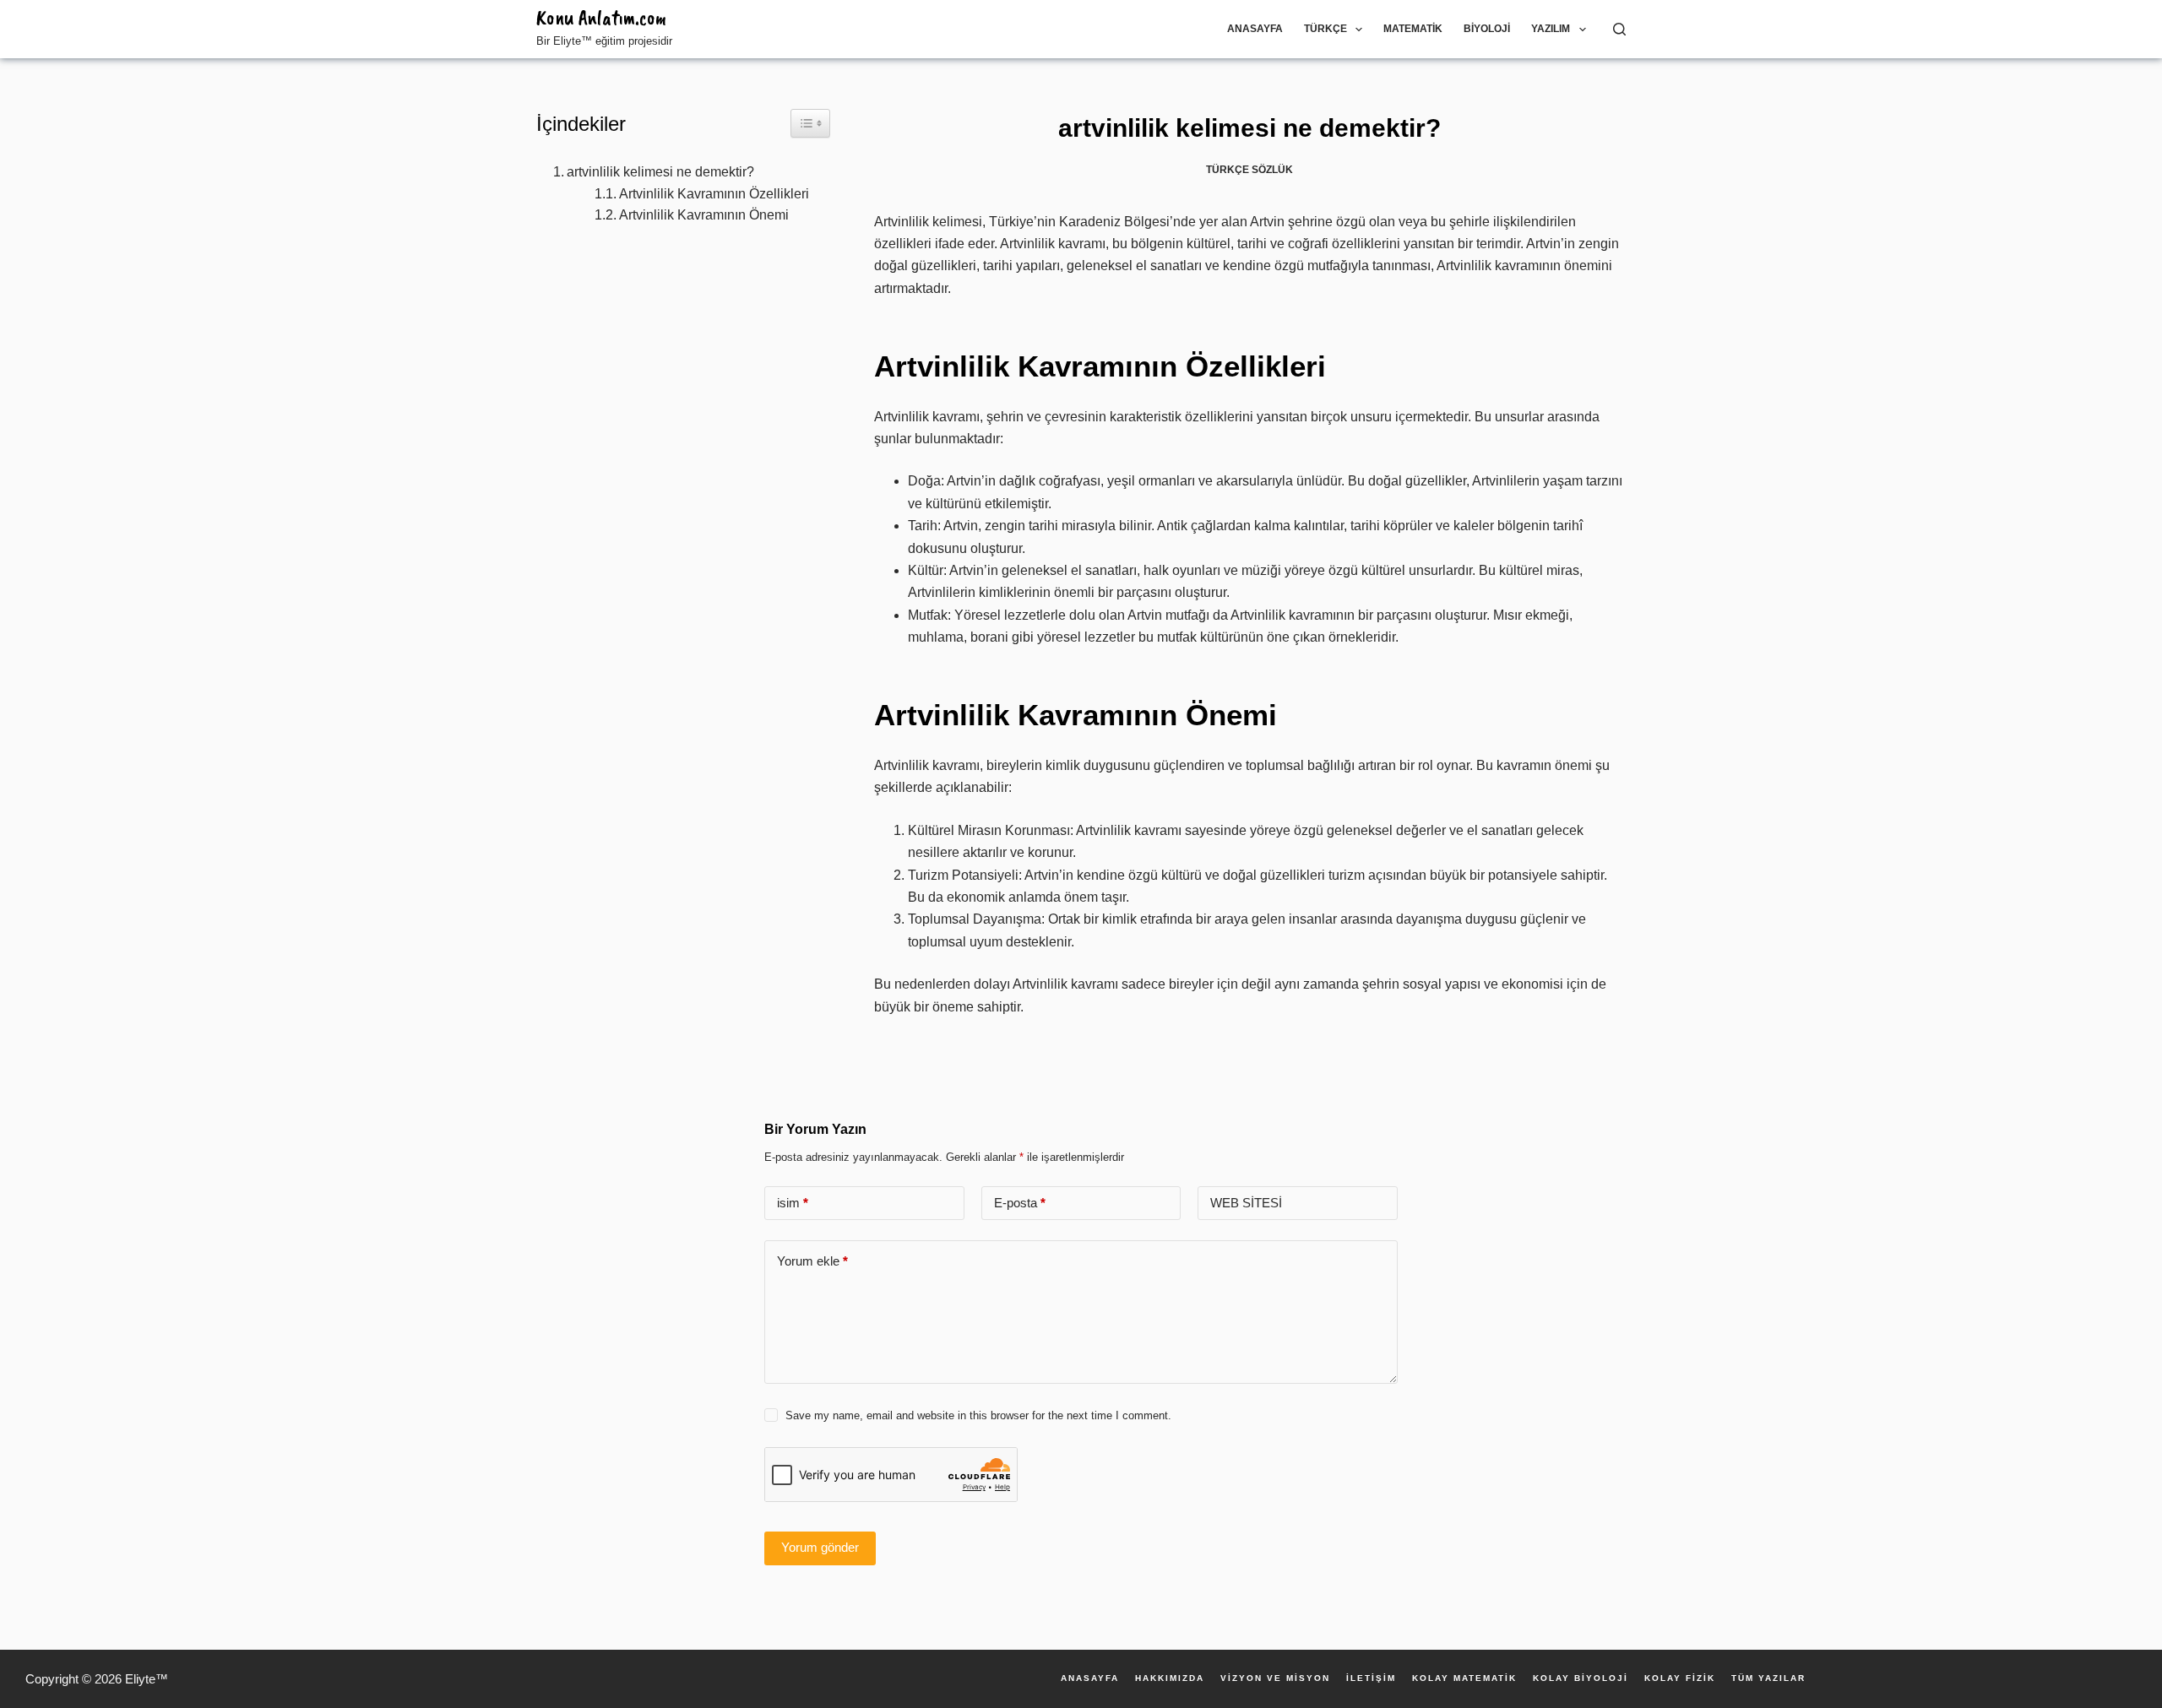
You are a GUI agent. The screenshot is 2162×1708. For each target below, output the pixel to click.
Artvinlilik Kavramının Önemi (704, 215)
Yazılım (1551, 29)
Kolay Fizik (1680, 1678)
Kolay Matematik (1464, 1678)
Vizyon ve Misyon (1275, 1678)
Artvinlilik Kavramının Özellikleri (714, 194)
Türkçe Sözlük (1249, 170)
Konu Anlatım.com (601, 18)
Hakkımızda (1170, 1678)
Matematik (1413, 29)
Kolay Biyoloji (1581, 1678)
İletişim (1371, 1678)
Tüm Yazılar (1768, 1678)
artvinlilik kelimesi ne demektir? (660, 172)
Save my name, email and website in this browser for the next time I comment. (978, 1415)
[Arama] (1619, 29)
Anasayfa (1255, 29)
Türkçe (1325, 29)
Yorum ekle (812, 1261)
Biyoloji (1487, 29)
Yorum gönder (820, 1547)
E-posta (1020, 1203)
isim (793, 1203)
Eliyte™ (147, 1679)
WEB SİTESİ (1246, 1203)
